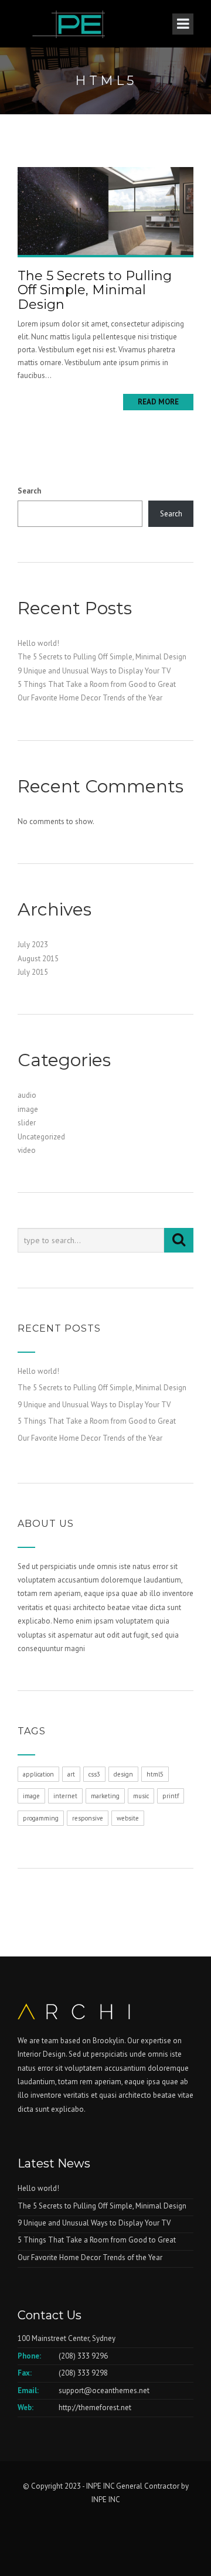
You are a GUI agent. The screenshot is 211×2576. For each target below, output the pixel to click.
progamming (41, 1818)
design (123, 1774)
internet (65, 1796)
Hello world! (38, 643)
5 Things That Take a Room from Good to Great (97, 684)
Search (29, 491)
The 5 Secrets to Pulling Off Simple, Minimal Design (95, 290)
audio (27, 1095)
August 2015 (38, 959)
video (27, 1150)
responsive (88, 1818)
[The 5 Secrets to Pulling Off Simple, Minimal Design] (105, 210)
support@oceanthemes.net (104, 2390)
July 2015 (33, 972)
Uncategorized (41, 1137)
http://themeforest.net (95, 2407)
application (38, 1774)
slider (27, 1123)
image (28, 1109)
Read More (158, 402)
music (141, 1796)
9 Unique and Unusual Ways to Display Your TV (94, 671)
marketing (105, 1796)
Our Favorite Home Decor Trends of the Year (90, 698)
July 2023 (33, 945)
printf (171, 1796)
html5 (155, 1774)
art (71, 1774)
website (128, 1818)
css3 (94, 1774)
